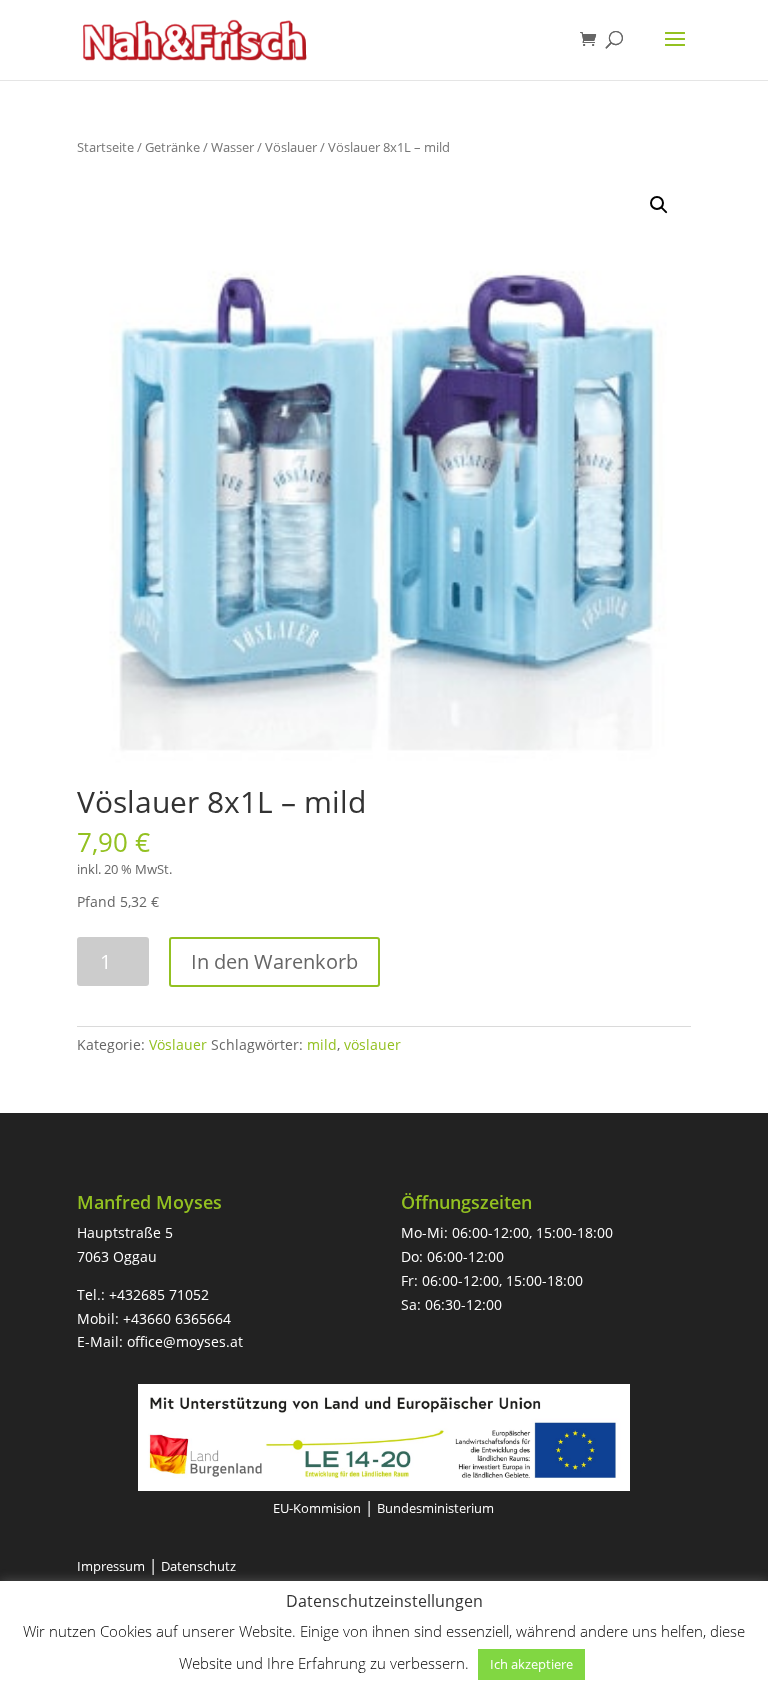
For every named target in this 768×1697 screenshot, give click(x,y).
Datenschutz (198, 1566)
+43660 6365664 (177, 1318)
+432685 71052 (159, 1294)
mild (322, 1044)
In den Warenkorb (274, 961)
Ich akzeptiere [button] (531, 1664)
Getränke (172, 147)
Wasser (232, 147)
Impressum (111, 1566)
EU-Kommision (317, 1508)
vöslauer (372, 1044)
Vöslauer (291, 147)
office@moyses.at (185, 1341)
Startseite (105, 147)
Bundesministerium (435, 1508)
